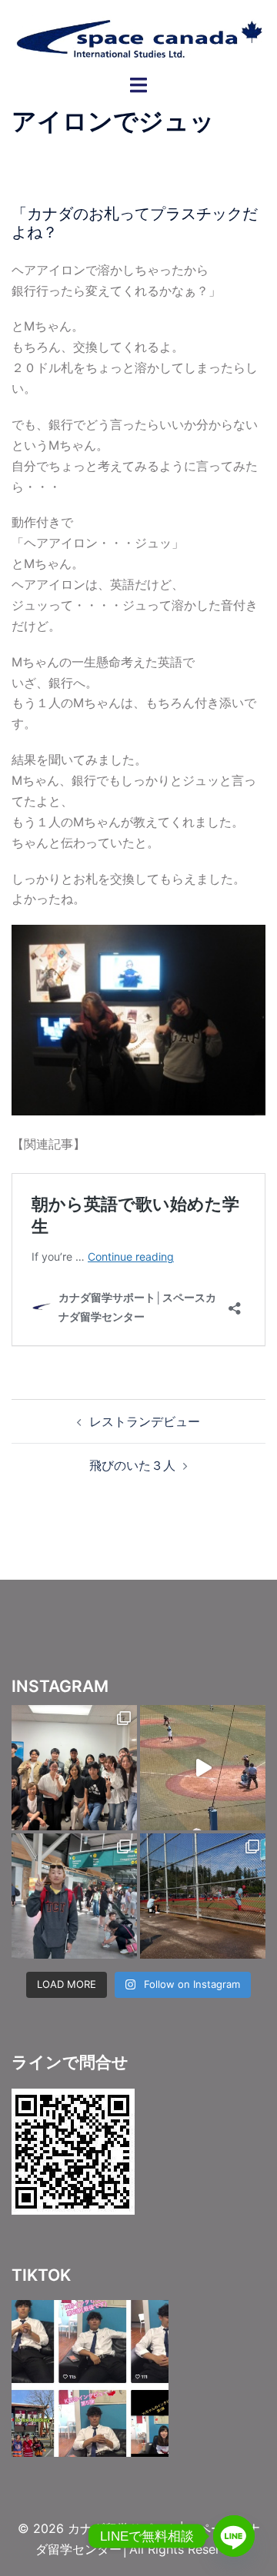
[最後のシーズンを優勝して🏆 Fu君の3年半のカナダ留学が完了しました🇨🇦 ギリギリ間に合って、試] (203, 1896)
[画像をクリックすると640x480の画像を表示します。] (138, 1019)
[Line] (234, 2536)
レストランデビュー (145, 1421)
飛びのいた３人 (132, 1465)
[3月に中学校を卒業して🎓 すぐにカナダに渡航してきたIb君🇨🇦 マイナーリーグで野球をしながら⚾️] (74, 1768)
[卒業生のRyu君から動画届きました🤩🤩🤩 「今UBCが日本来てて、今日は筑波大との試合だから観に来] (203, 1768)
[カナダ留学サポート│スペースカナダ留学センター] (138, 36)
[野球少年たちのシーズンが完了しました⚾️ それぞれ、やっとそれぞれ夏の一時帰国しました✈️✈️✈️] (74, 1896)
